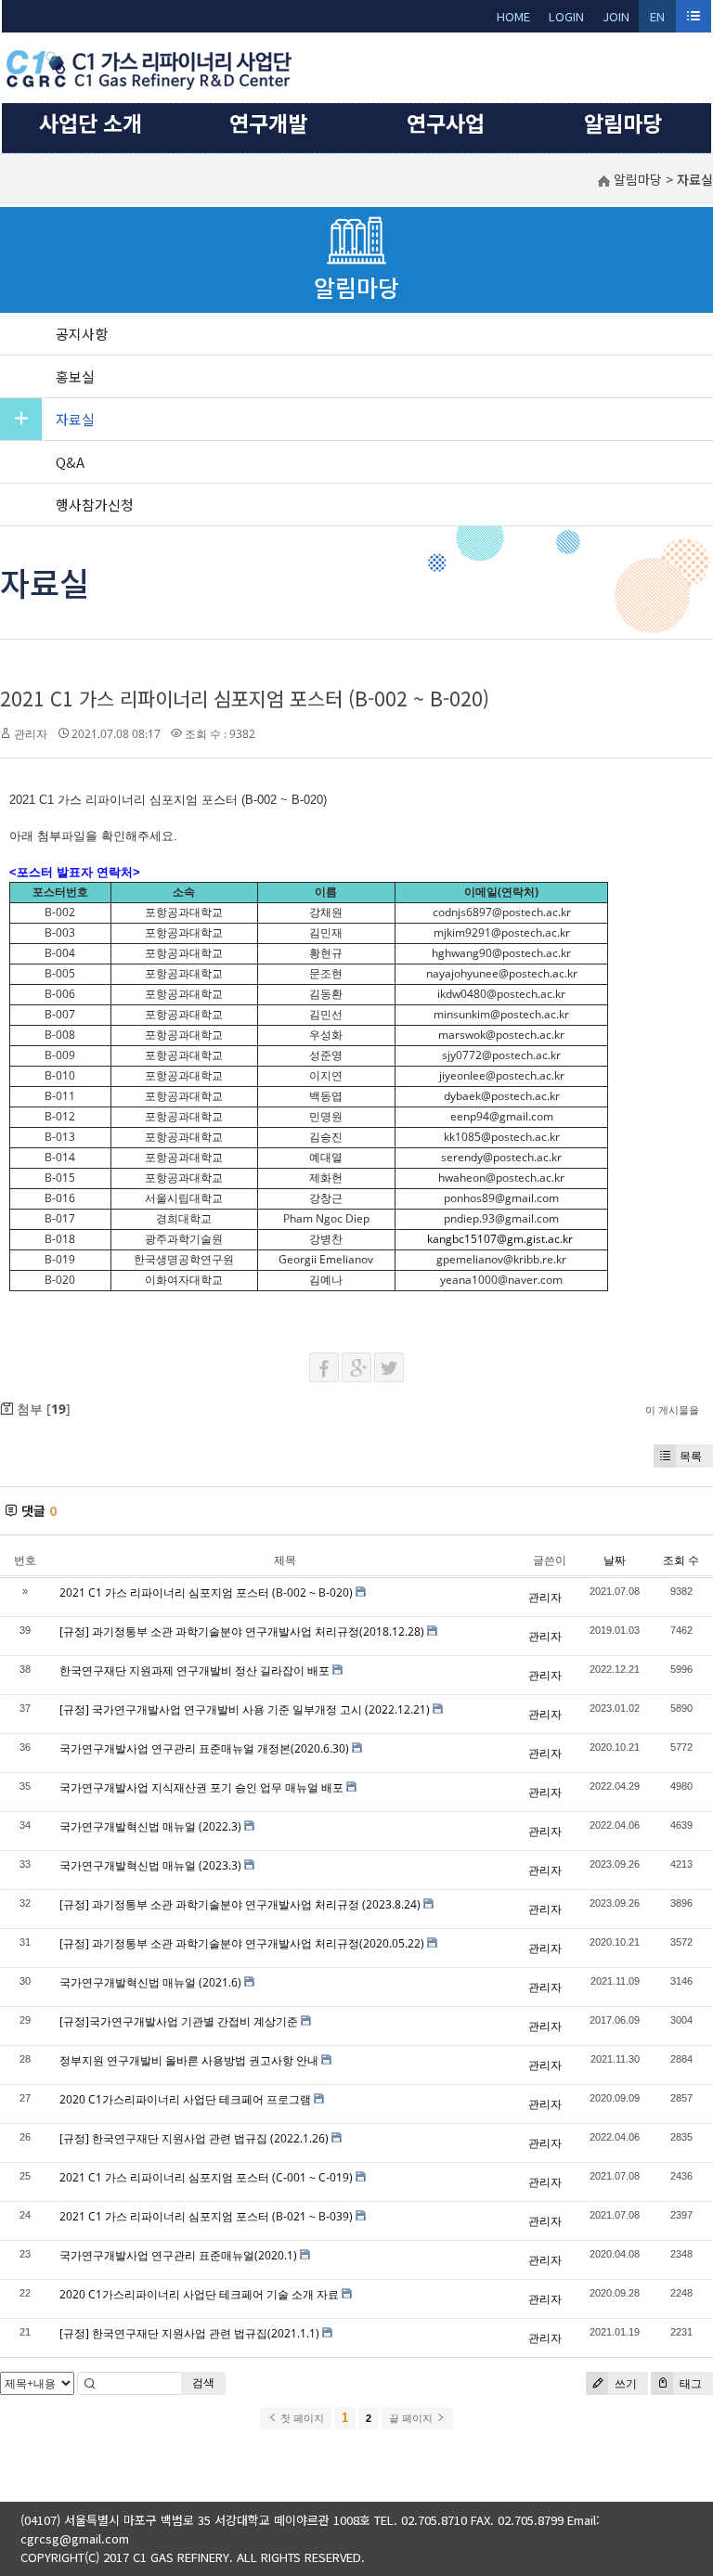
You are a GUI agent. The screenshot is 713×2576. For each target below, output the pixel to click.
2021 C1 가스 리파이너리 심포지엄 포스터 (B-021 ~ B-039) (206, 2216)
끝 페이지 (412, 2418)
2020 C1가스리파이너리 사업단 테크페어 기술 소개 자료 (199, 2294)
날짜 (615, 1560)
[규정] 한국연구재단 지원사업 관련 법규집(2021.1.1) (189, 2333)
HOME (513, 16)
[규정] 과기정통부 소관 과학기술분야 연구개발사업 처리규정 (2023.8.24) (240, 1904)
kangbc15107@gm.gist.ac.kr (500, 1239)
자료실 (75, 419)
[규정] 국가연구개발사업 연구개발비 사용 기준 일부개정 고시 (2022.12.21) (245, 1709)
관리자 (31, 734)
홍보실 (75, 376)
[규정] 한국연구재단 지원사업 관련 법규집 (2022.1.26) (194, 2138)
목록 (691, 1456)
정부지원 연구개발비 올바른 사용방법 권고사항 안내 (189, 2060)
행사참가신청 (95, 505)
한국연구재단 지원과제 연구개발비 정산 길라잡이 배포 (194, 1670)
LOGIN (566, 16)
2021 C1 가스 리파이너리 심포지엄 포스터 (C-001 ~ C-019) (206, 2177)
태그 (689, 2383)
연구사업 (446, 123)
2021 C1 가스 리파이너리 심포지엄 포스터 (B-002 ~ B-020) (245, 698)
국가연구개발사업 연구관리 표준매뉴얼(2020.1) (178, 2255)
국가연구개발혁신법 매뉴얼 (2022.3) (150, 1826)
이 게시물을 (672, 1410)
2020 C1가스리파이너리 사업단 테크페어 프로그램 (185, 2099)
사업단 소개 (91, 123)
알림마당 (623, 123)
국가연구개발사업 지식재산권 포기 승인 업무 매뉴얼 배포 (201, 1787)
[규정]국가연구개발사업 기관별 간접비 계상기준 (179, 2021)
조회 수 (681, 1560)
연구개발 (268, 123)
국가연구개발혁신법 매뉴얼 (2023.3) (150, 1865)
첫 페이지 (301, 2418)
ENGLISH (658, 20)
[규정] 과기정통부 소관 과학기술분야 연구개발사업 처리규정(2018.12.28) (242, 1631)
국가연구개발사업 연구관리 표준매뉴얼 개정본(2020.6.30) (204, 1748)
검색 (203, 2382)
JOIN (616, 16)
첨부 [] (42, 1409)
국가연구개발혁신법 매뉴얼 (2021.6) (150, 1982)
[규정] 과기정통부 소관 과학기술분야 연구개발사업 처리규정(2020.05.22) (242, 1943)
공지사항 (82, 334)
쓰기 (624, 2383)
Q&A (70, 462)
